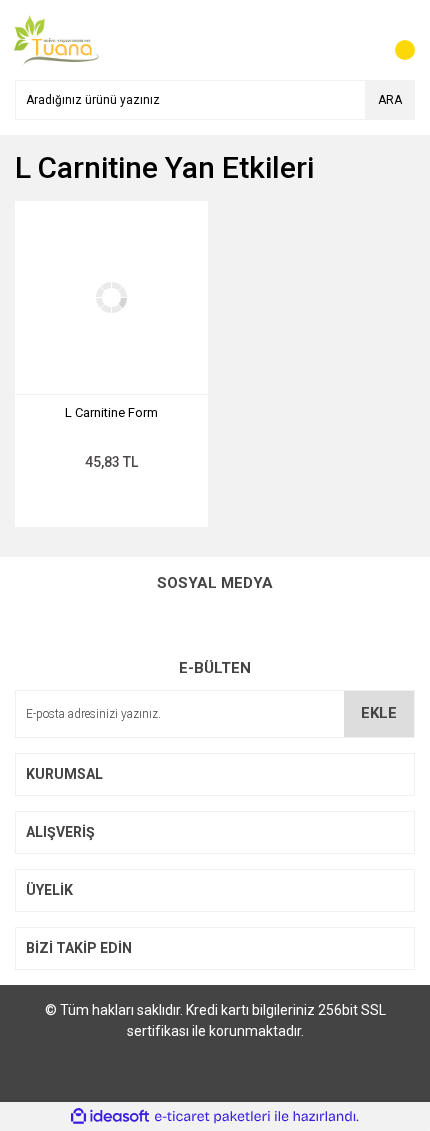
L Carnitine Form (111, 412)
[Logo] (56, 39)
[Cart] (395, 40)
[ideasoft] (110, 1116)
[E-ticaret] (212, 1116)
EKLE (379, 713)
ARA (390, 100)
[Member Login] (355, 40)
